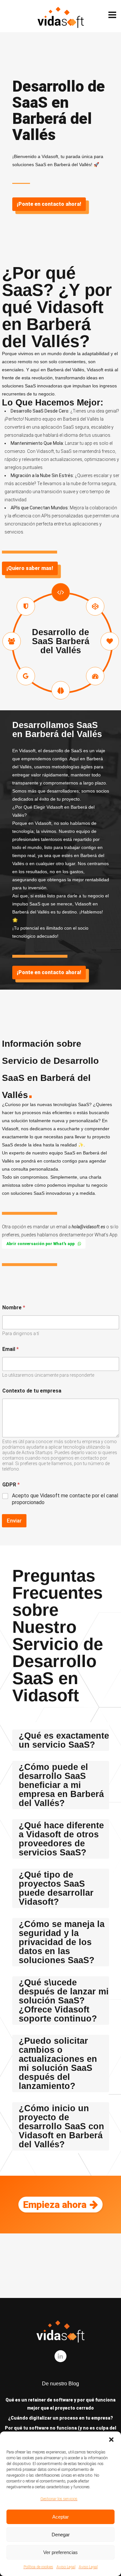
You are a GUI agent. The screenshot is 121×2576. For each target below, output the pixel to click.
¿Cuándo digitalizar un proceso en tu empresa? (60, 2418)
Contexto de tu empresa (32, 1391)
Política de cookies (38, 2567)
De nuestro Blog (60, 2384)
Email (10, 1349)
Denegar (61, 2535)
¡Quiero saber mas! (30, 568)
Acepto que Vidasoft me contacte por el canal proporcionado (65, 1499)
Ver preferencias (60, 2552)
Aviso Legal (66, 2567)
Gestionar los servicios (59, 2499)
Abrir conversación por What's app (40, 1244)
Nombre (14, 1308)
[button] (111, 2440)
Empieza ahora (55, 2205)
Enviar (14, 1521)
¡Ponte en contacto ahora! (49, 204)
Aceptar (60, 2517)
